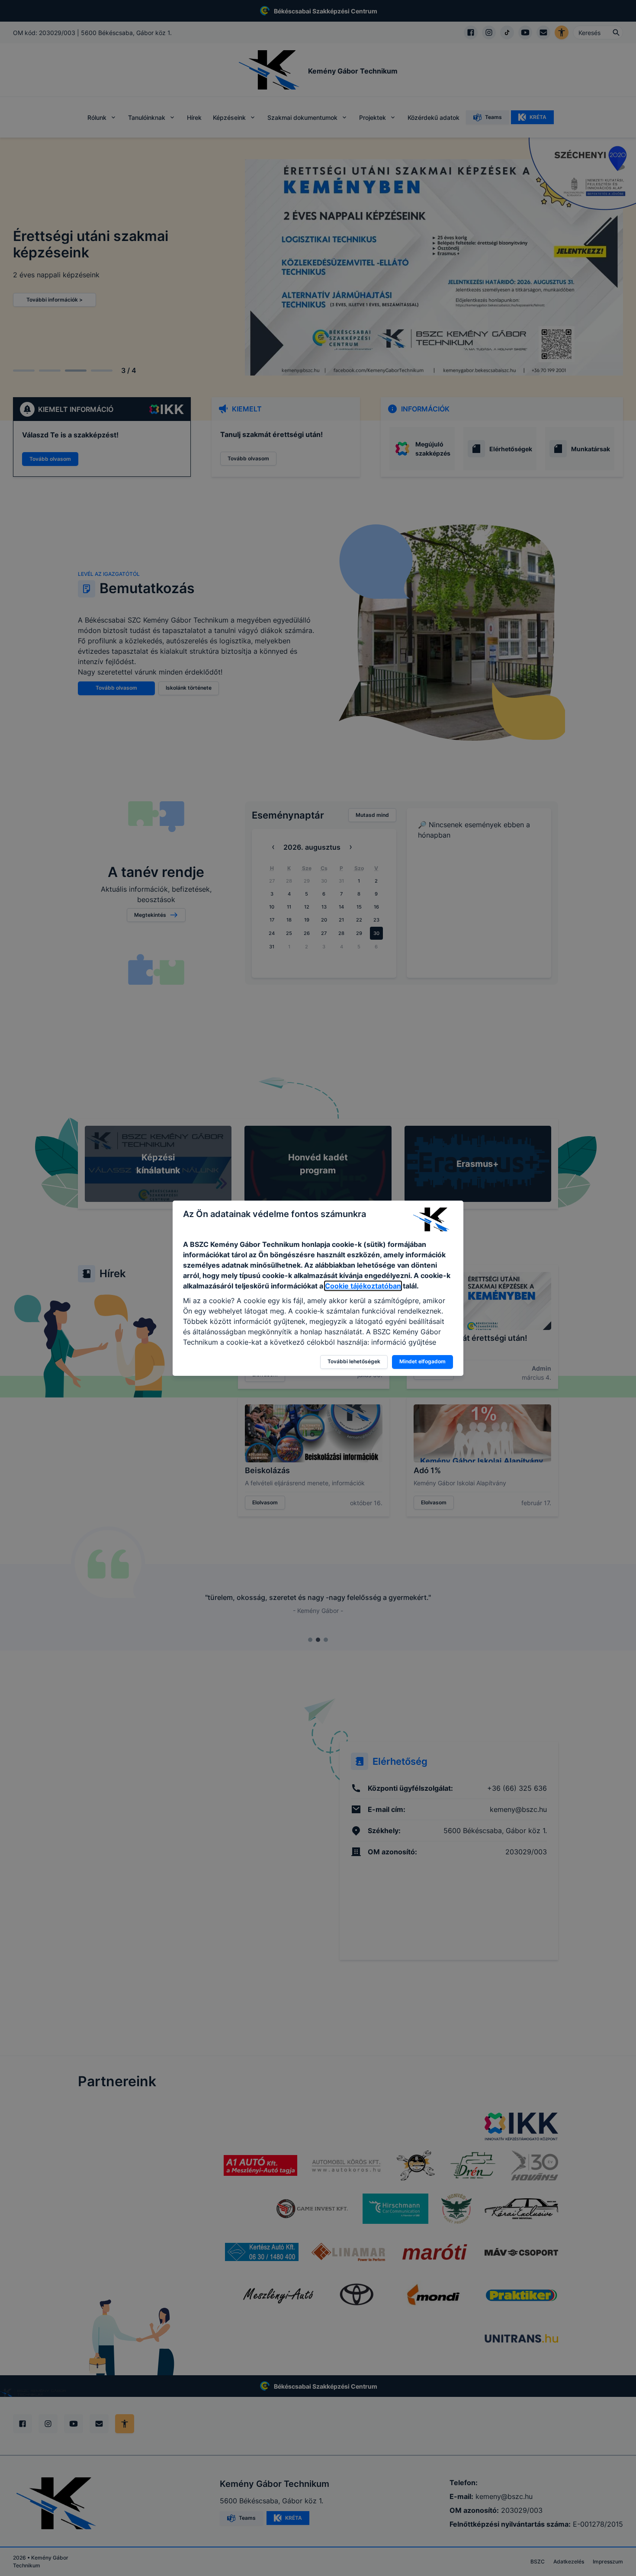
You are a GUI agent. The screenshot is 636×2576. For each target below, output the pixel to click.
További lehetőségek (354, 1361)
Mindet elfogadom (422, 1361)
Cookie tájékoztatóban (363, 1286)
